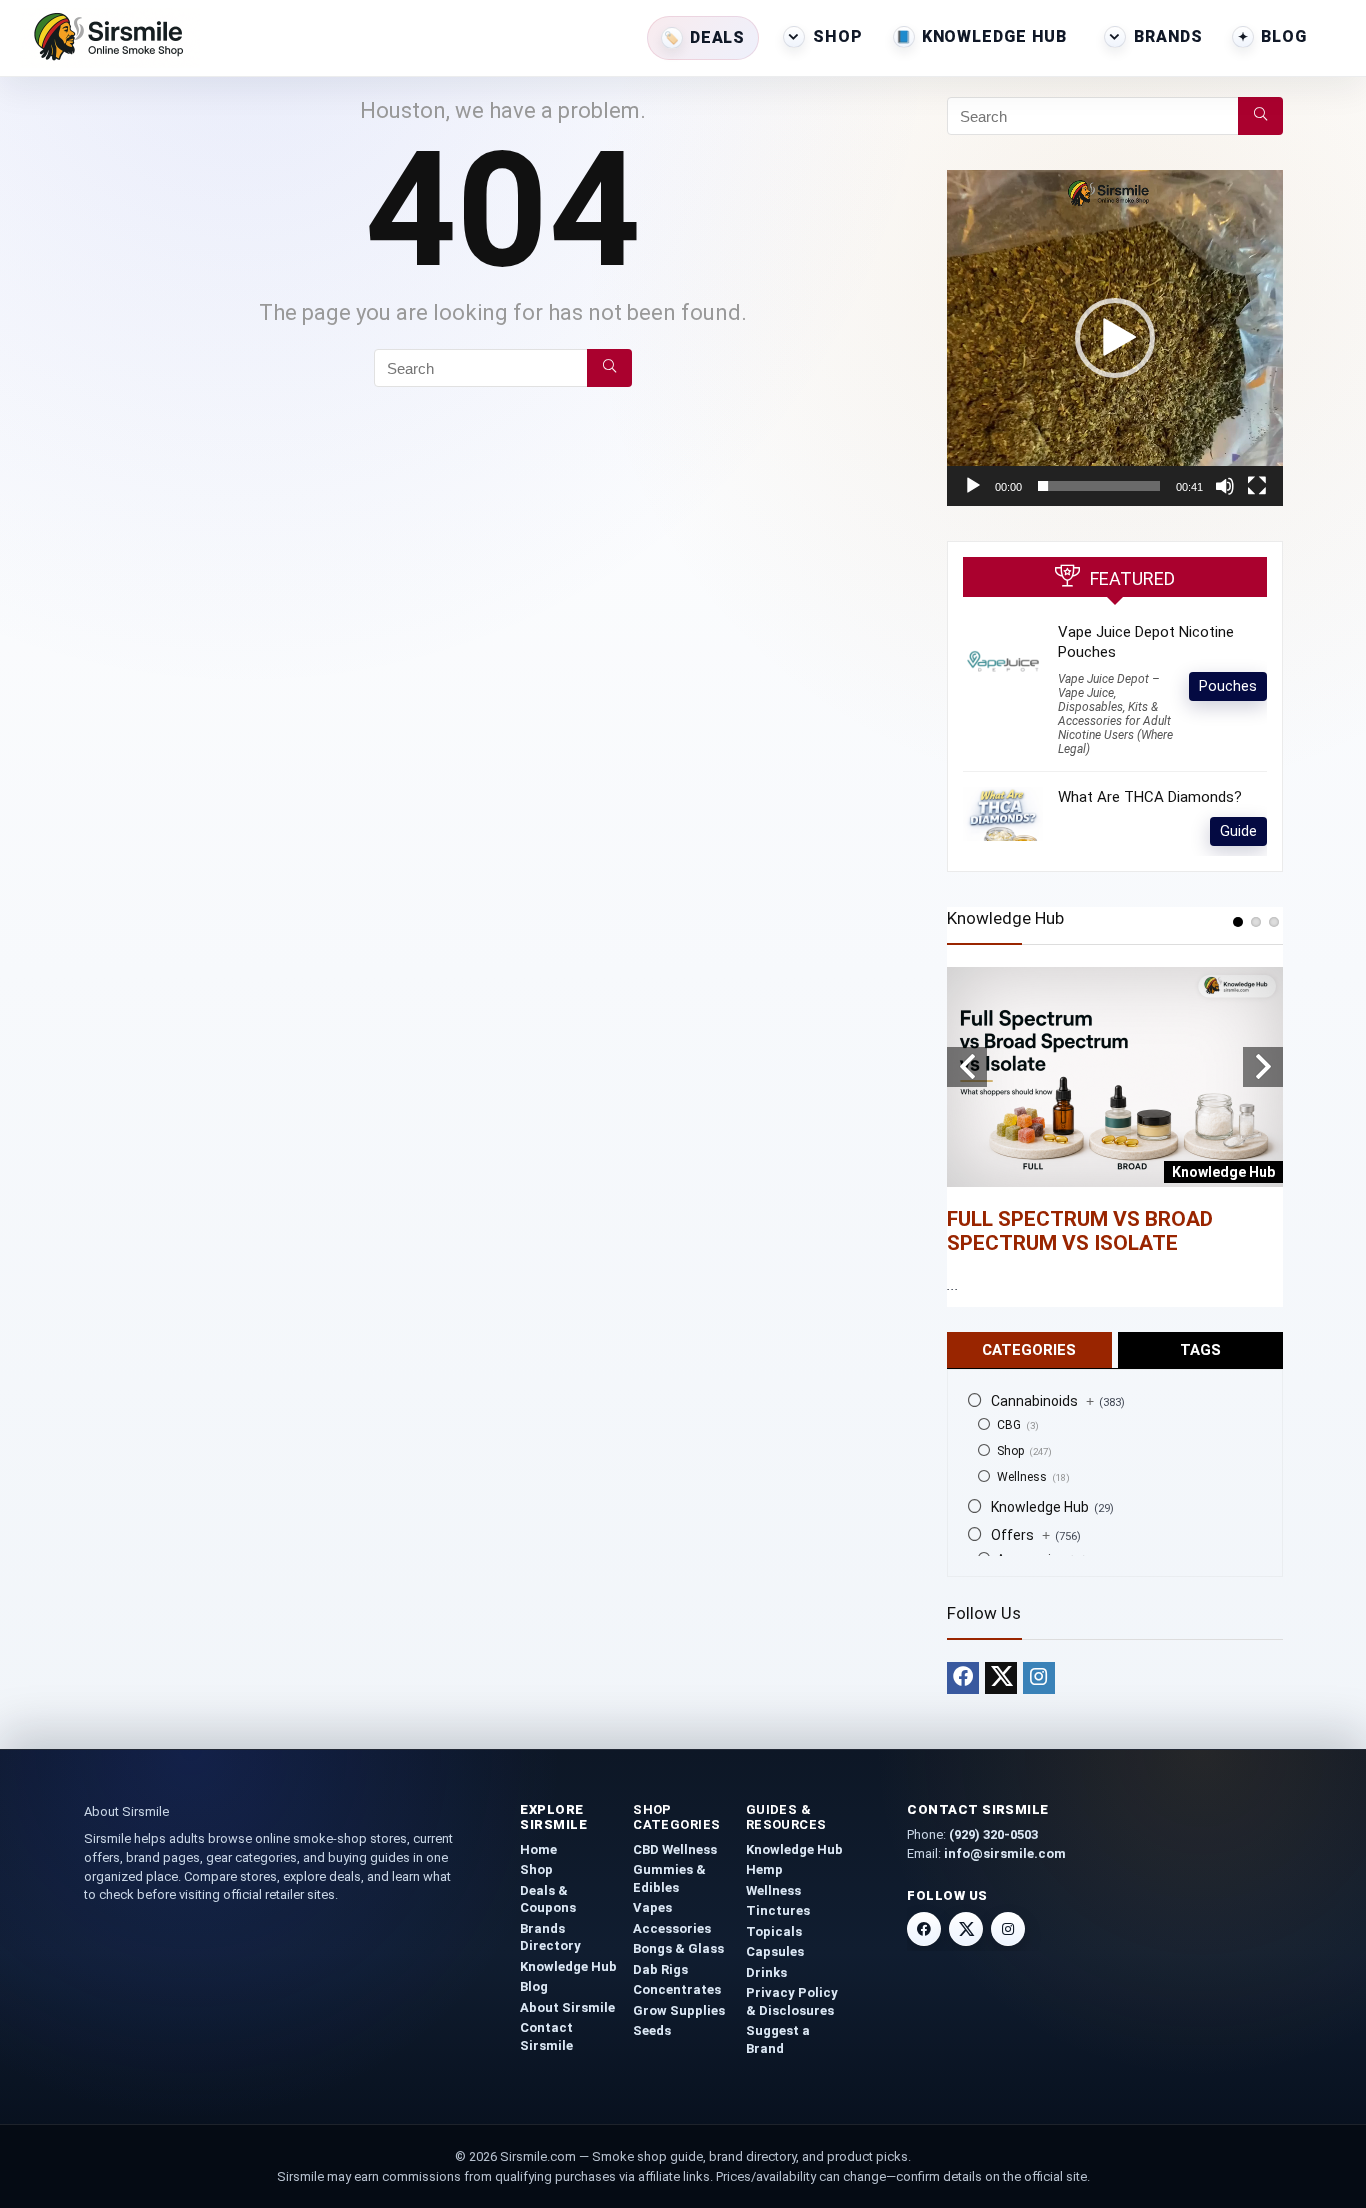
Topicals (774, 1931)
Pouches (1228, 686)
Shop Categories (677, 1817)
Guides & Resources (786, 1817)
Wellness (1022, 1477)
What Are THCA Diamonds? (1150, 797)
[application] (1115, 338)
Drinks (766, 1972)
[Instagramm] (1039, 1678)
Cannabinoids (1042, 1401)
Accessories (672, 1928)
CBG (1009, 1425)
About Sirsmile (567, 2007)
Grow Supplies (679, 2010)
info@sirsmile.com (1005, 1853)
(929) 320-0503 (993, 1834)
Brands (1168, 36)
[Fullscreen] (1257, 486)
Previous (967, 1067)
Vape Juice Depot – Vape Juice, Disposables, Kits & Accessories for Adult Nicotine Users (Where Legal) (1115, 714)
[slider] (1099, 486)
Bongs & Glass (678, 1948)
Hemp (764, 1869)
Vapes (652, 1907)
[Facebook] (963, 1678)
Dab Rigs (660, 1969)
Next (1263, 1067)
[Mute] (1225, 486)
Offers (1020, 1535)
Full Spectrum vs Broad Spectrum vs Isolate (1080, 1231)
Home (538, 1849)
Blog (1284, 36)
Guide (1238, 831)
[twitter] (1001, 1678)
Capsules (775, 1951)
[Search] (609, 368)
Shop (838, 36)
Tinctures (778, 1910)
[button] (1115, 338)
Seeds (652, 2030)
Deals (717, 37)
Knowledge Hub (994, 36)
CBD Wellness (675, 1849)
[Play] (973, 486)
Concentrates (677, 1989)
